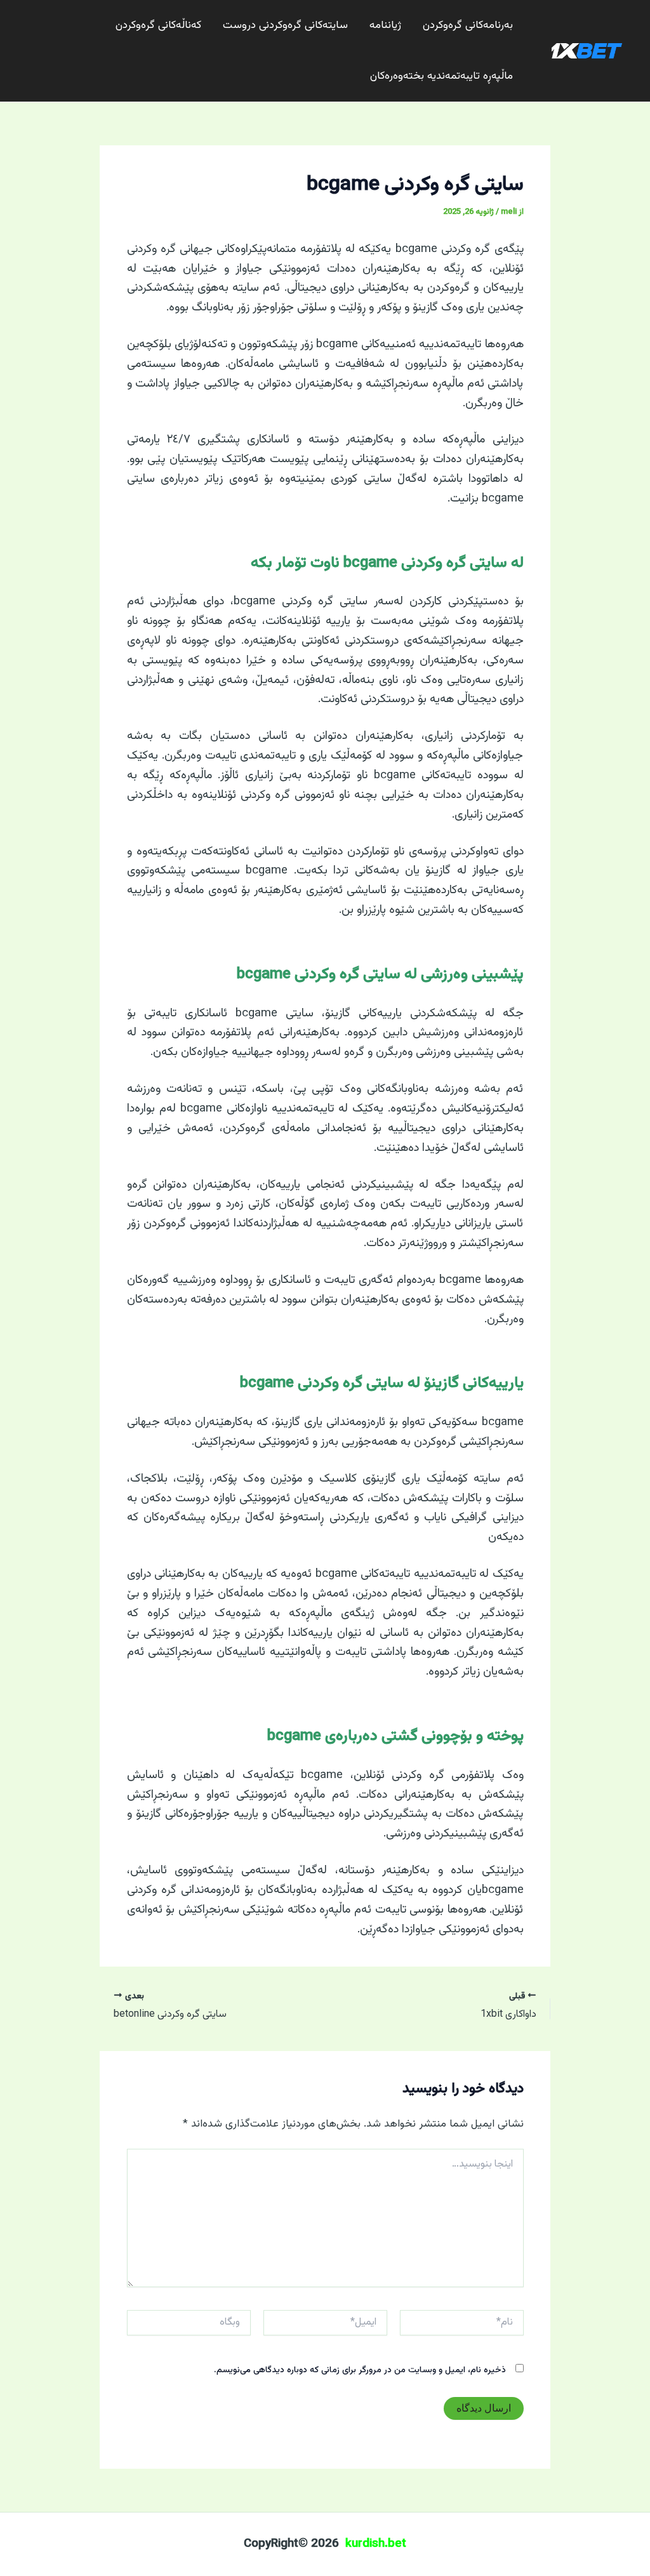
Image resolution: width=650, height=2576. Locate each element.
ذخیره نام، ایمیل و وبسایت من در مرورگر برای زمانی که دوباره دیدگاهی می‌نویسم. (360, 2370)
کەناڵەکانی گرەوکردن (158, 25)
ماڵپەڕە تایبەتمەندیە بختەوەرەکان (441, 76)
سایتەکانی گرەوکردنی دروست (285, 25)
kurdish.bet (376, 2544)
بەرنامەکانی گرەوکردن (468, 25)
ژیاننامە (385, 25)
